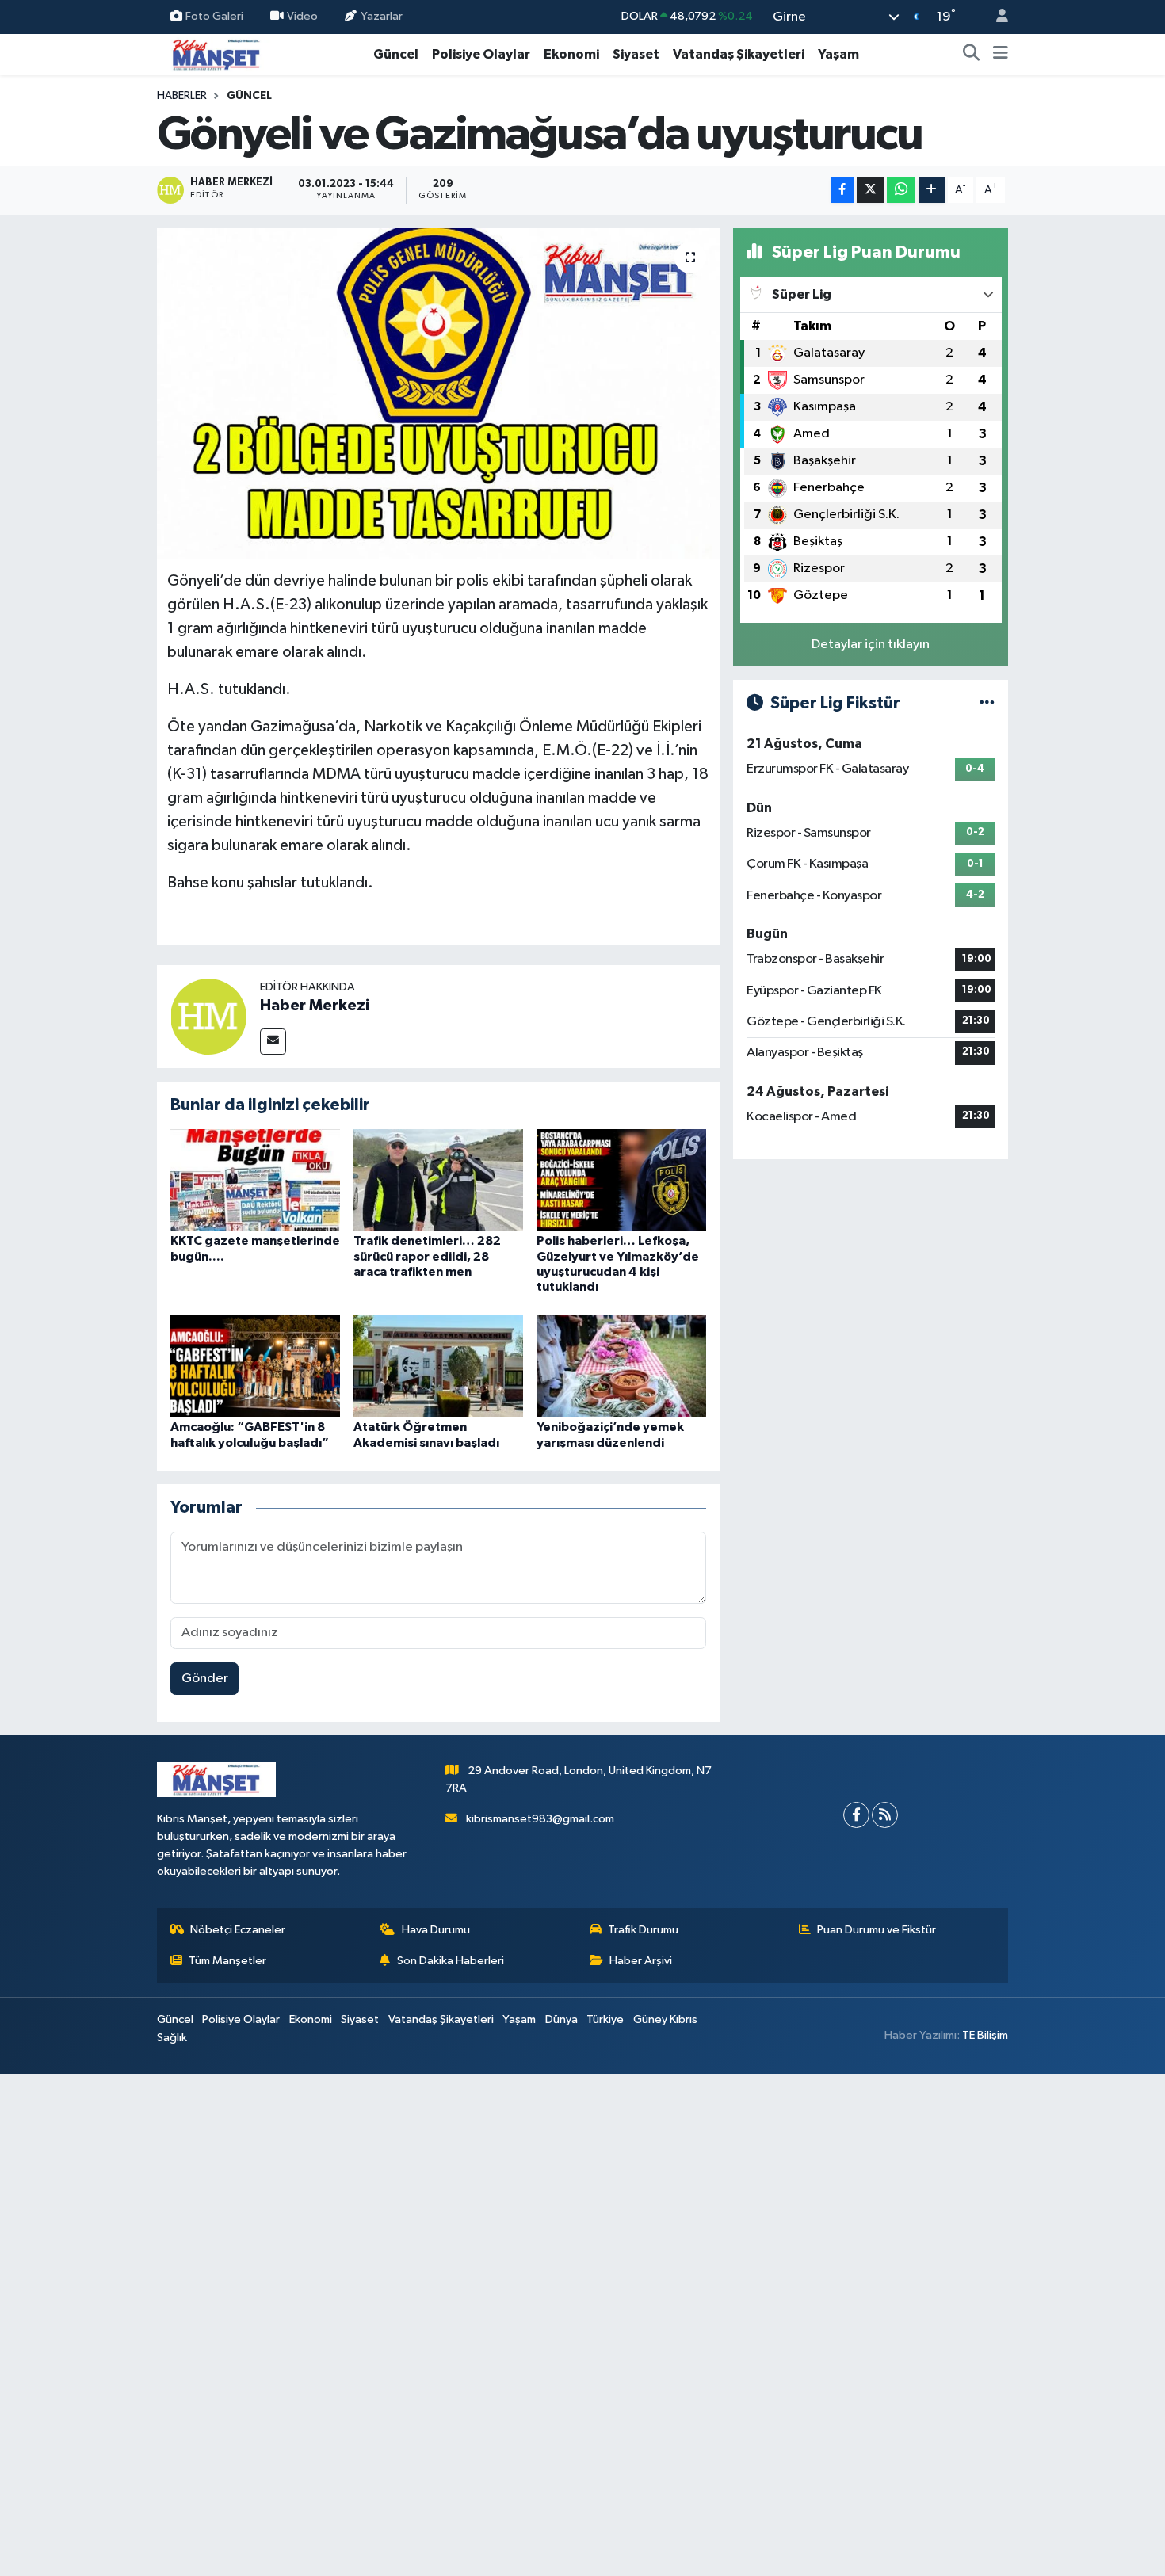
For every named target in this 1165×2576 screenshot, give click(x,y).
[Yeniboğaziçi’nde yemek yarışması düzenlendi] (621, 1366)
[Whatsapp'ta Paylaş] (901, 191)
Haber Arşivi (641, 1961)
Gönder (205, 1679)
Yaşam (838, 54)
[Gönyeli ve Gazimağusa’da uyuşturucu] (439, 393)
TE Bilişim (985, 2035)
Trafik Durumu (643, 1930)
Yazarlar (382, 16)
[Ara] (972, 55)
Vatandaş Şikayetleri (739, 54)
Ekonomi (571, 54)
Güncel (396, 54)
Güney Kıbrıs (665, 2019)
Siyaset (636, 54)
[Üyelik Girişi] (995, 17)
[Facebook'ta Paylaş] (842, 191)
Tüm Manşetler (227, 1961)
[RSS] (885, 1815)
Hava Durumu (436, 1930)
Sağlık (172, 2038)
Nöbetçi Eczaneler (238, 1930)
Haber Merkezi (315, 1006)
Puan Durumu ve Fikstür (877, 1930)
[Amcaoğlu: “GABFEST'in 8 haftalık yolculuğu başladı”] (255, 1366)
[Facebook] (856, 1815)
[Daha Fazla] (932, 191)
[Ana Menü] (1001, 55)
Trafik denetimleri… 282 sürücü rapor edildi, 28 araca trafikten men (427, 1256)
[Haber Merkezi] (208, 1016)
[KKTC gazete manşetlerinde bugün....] (255, 1179)
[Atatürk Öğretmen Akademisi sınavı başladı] (438, 1366)
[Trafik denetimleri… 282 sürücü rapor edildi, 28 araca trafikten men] (438, 1179)
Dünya (561, 2019)
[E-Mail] (273, 1042)
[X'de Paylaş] (870, 191)
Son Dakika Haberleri (451, 1961)
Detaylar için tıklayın (871, 645)
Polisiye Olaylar (481, 54)
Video (302, 16)
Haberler (182, 96)
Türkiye (605, 2019)
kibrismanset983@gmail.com (540, 1819)
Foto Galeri (214, 16)
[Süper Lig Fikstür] (987, 703)
